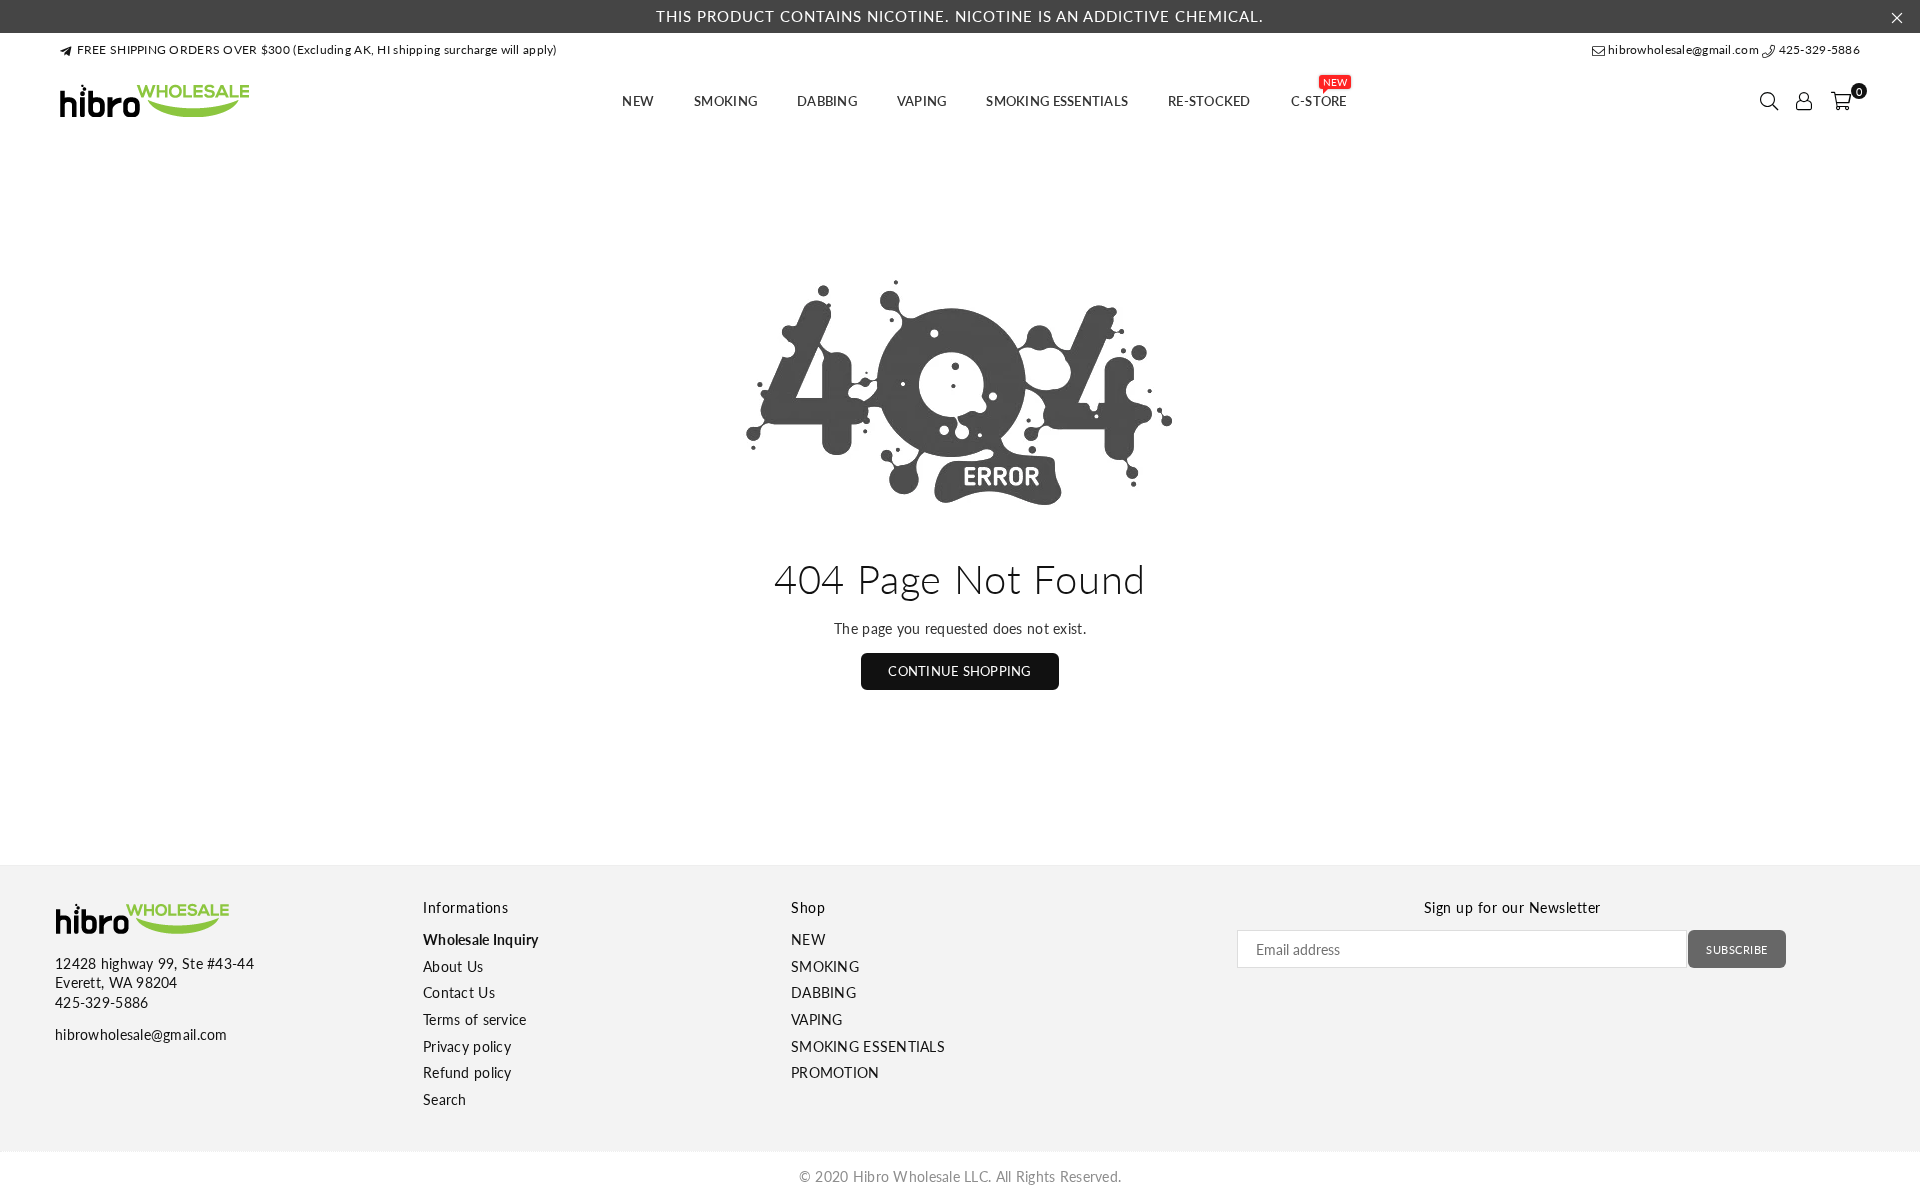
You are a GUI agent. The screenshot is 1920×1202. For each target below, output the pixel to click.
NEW (638, 101)
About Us (453, 966)
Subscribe (1737, 949)
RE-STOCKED (1209, 101)
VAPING (922, 101)
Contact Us (459, 992)
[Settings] (1804, 101)
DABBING (827, 101)
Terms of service (474, 1019)
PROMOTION (835, 1072)
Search (445, 1099)
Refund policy (467, 1072)
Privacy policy (467, 1046)
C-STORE (1319, 95)
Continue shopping (959, 671)
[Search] (1769, 101)
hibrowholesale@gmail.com (1683, 49)
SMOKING (725, 101)
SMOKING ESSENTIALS (1057, 101)
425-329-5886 (1817, 49)
